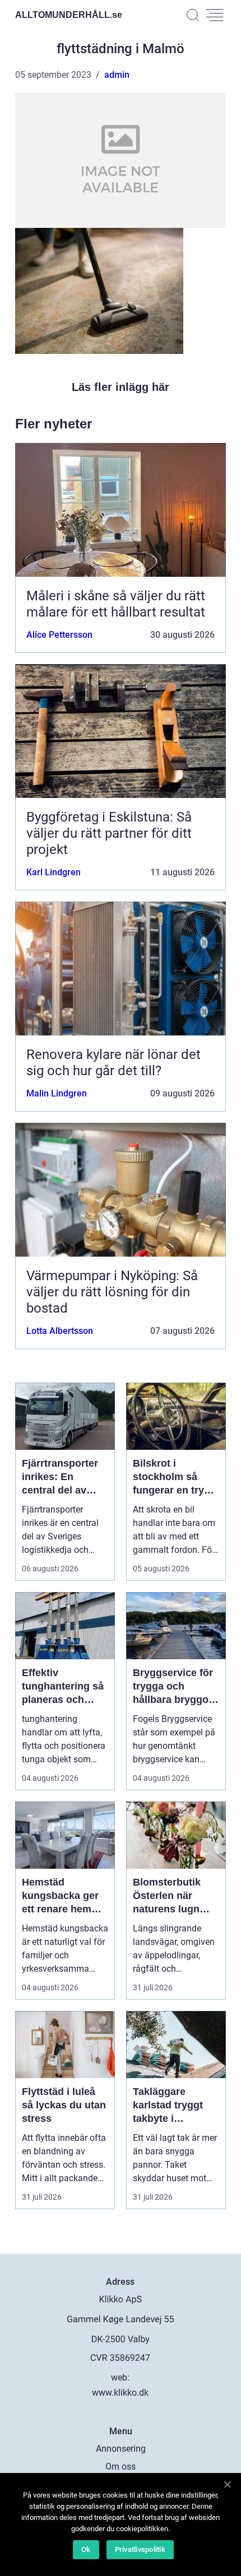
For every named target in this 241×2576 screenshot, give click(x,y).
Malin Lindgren (57, 1093)
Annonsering (121, 2449)
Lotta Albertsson (60, 1331)
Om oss (121, 2467)
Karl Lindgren (54, 872)
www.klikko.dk (120, 2393)
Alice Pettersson (59, 635)
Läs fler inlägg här (121, 387)
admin (117, 75)
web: (120, 2377)
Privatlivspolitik (140, 2549)
